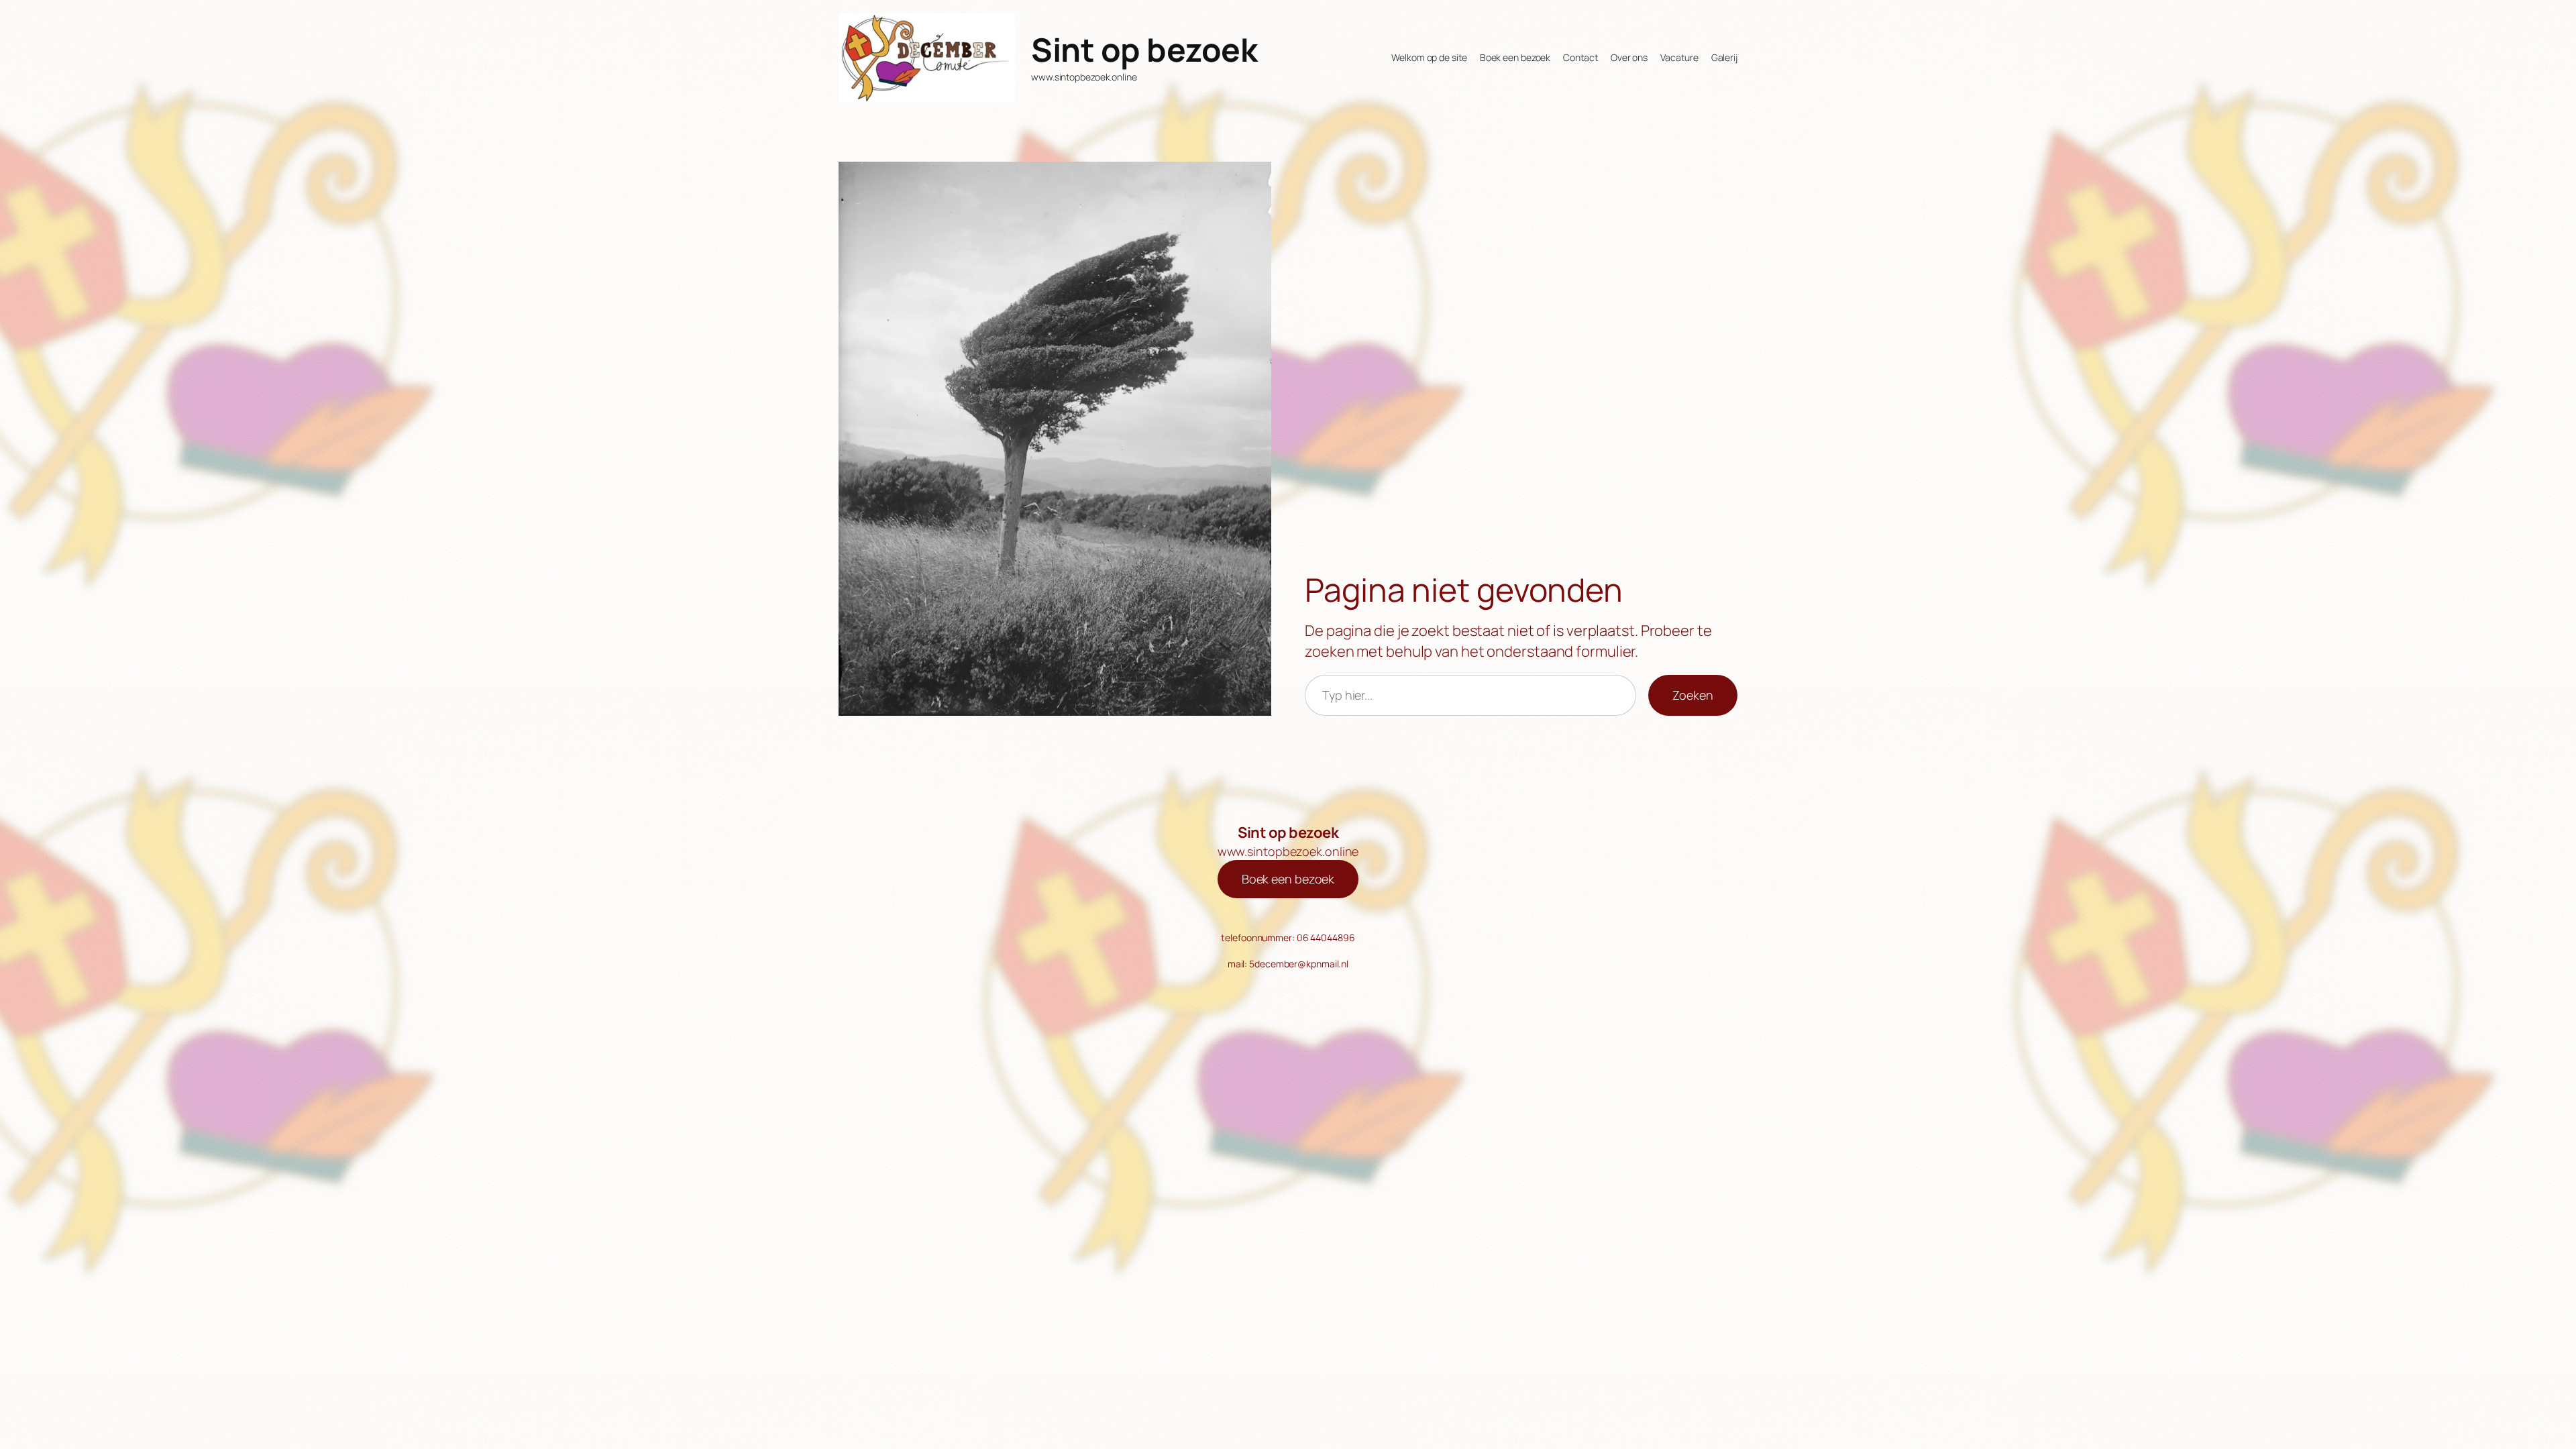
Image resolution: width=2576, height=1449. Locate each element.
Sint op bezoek (1144, 49)
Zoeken (1693, 695)
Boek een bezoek (1288, 879)
